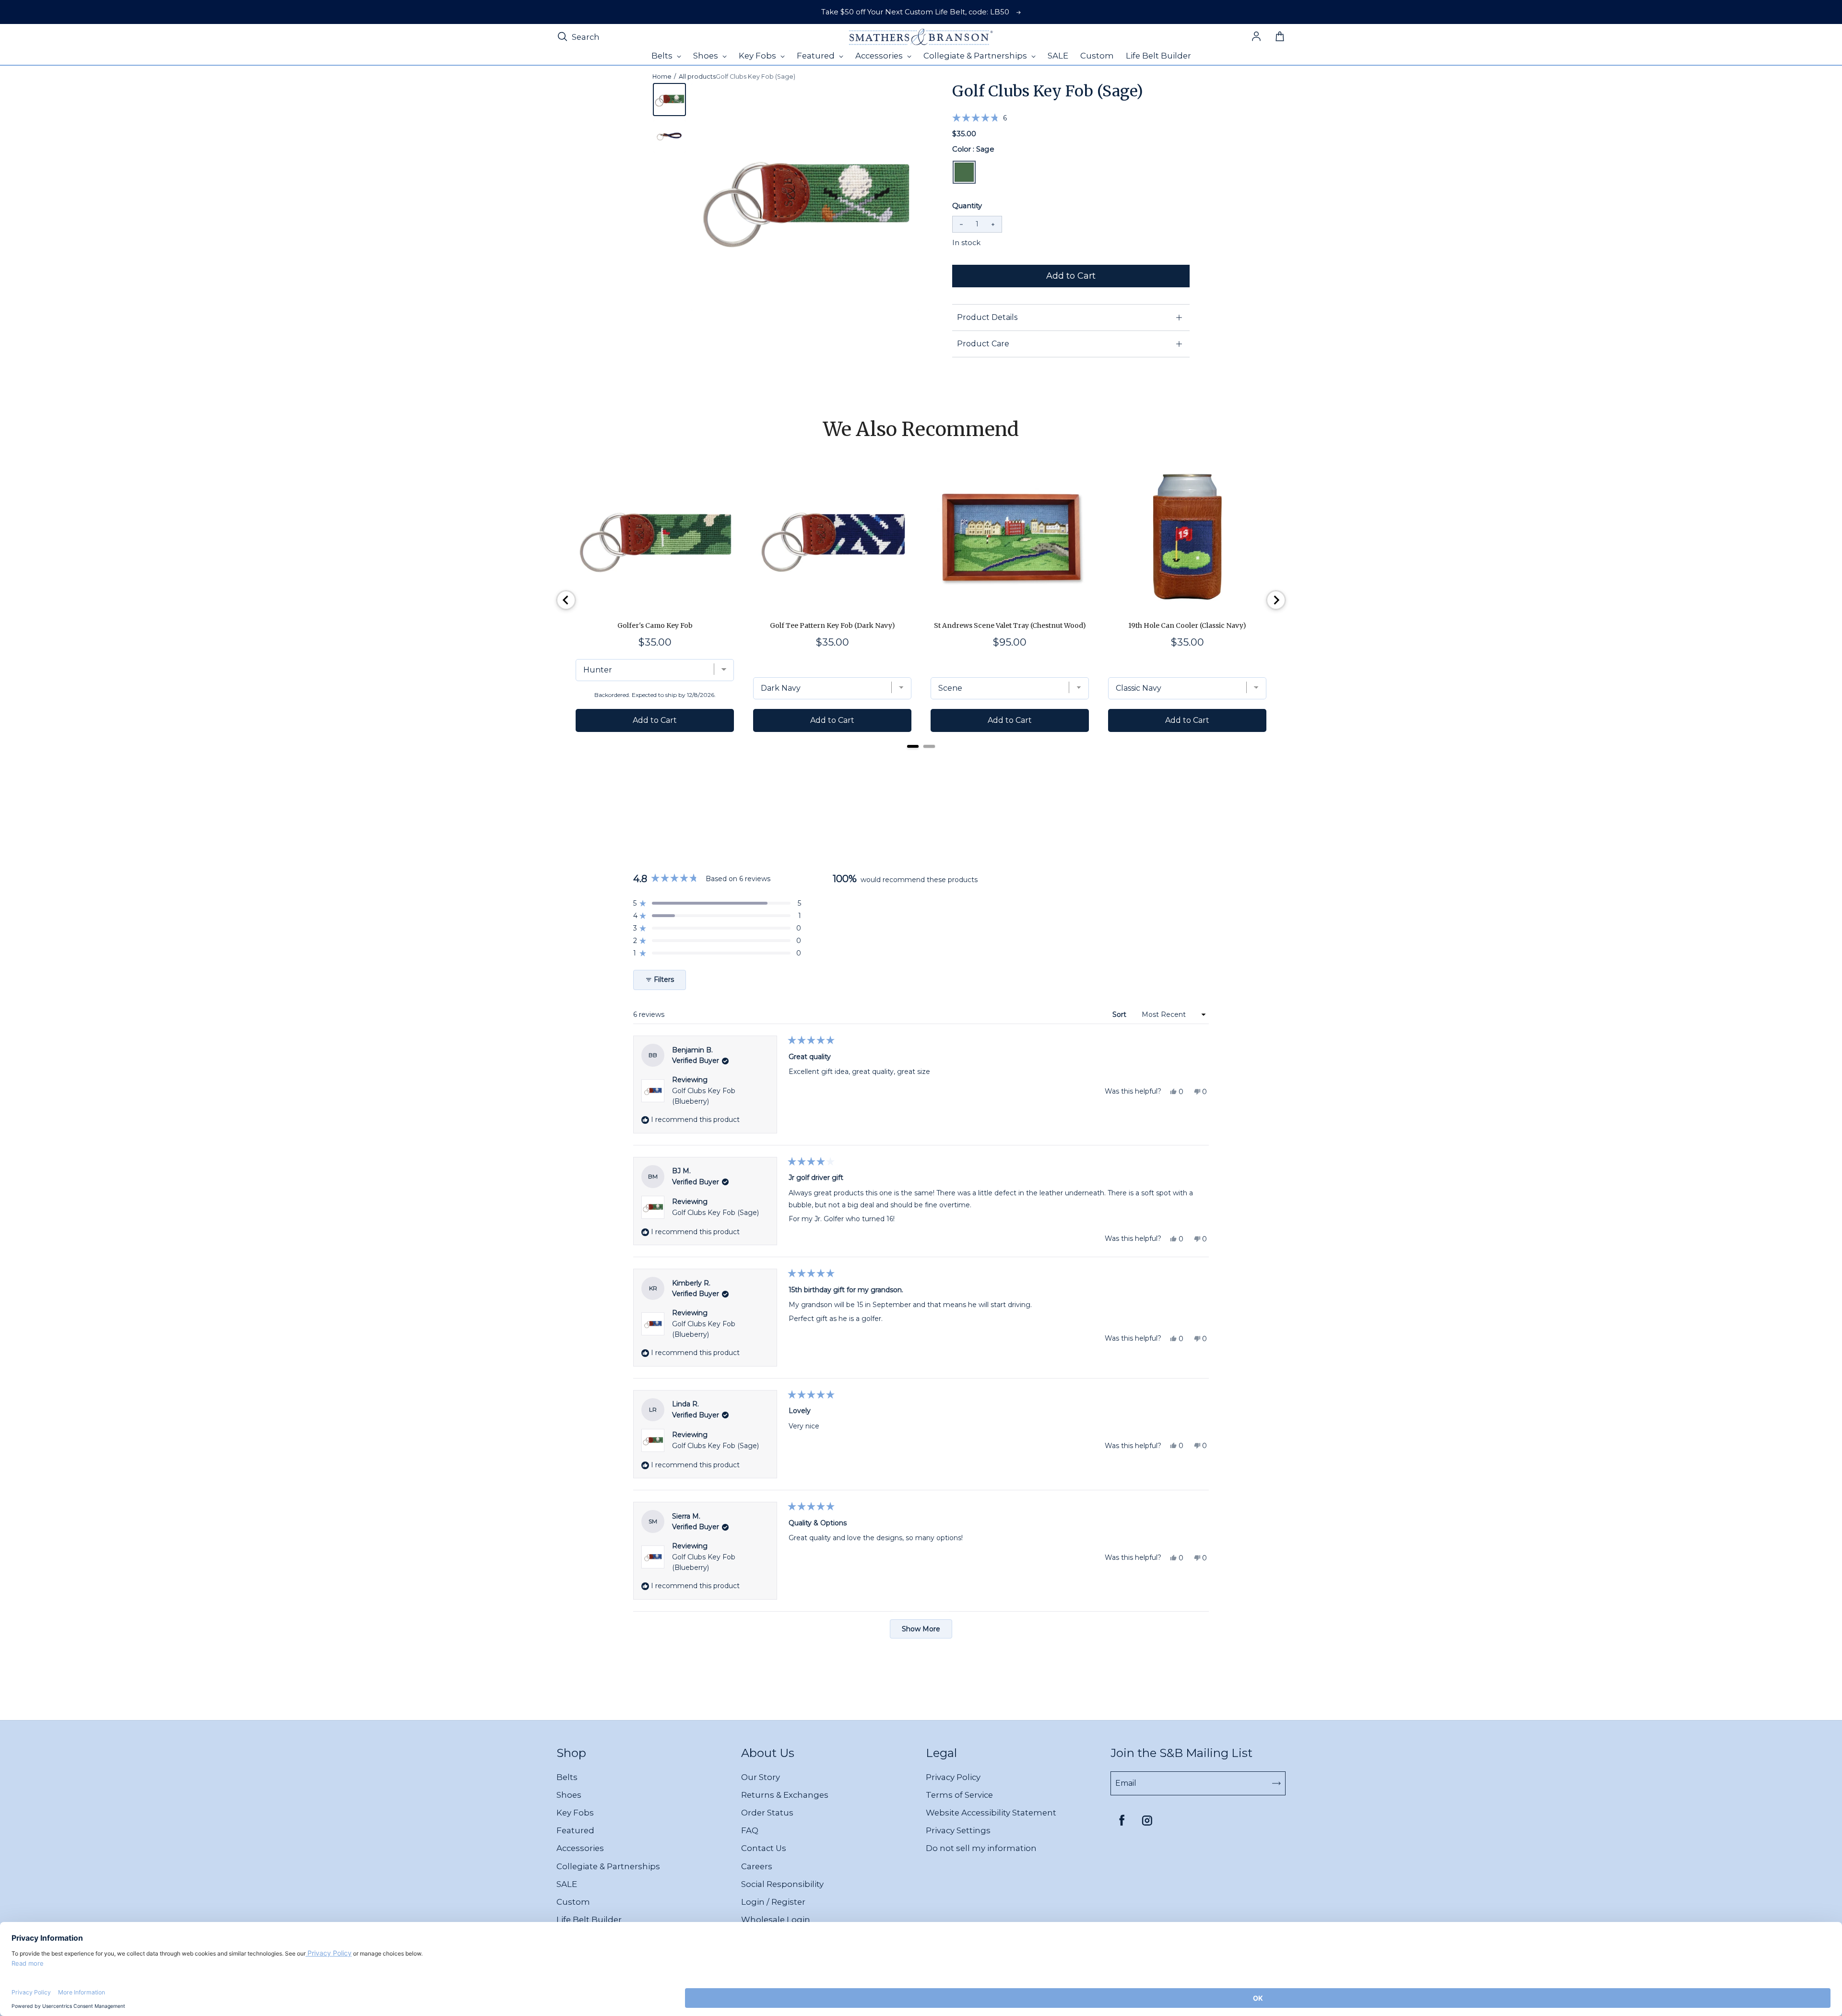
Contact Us (764, 1848)
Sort (1120, 1014)
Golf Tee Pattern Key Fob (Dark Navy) (832, 625)
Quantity (967, 206)
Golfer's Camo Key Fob (655, 625)
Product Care (983, 344)
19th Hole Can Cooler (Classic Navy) (1187, 625)
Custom (573, 1902)
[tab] (913, 746)
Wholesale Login (776, 1920)
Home (662, 77)
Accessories (580, 1848)
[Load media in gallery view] (669, 100)
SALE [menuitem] (1058, 56)
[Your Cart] (1280, 37)
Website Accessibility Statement (991, 1813)
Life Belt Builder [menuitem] (1158, 56)
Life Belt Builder (589, 1920)
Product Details (987, 317)
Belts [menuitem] (663, 56)
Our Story (761, 1777)
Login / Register (773, 1902)
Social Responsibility (782, 1884)
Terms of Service (959, 1795)
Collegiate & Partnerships (608, 1866)
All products (697, 77)
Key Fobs (575, 1813)
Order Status (767, 1813)
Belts (567, 1777)
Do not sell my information (981, 1848)
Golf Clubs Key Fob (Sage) (715, 1213)
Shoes (569, 1795)
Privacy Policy (953, 1777)
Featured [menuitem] (817, 56)
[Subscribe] (1276, 1783)
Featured (575, 1830)
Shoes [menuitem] (707, 56)
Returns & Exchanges (785, 1795)
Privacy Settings (958, 1830)
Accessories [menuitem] (880, 56)
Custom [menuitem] (1097, 56)
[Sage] (964, 172)
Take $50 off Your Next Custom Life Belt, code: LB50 (915, 12)
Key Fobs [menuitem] (758, 56)
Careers (757, 1866)
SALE (567, 1884)
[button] (980, 118)
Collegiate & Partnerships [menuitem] (976, 56)
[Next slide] (1276, 600)
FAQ (750, 1830)
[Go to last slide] (566, 600)
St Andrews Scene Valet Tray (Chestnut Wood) (1010, 625)
